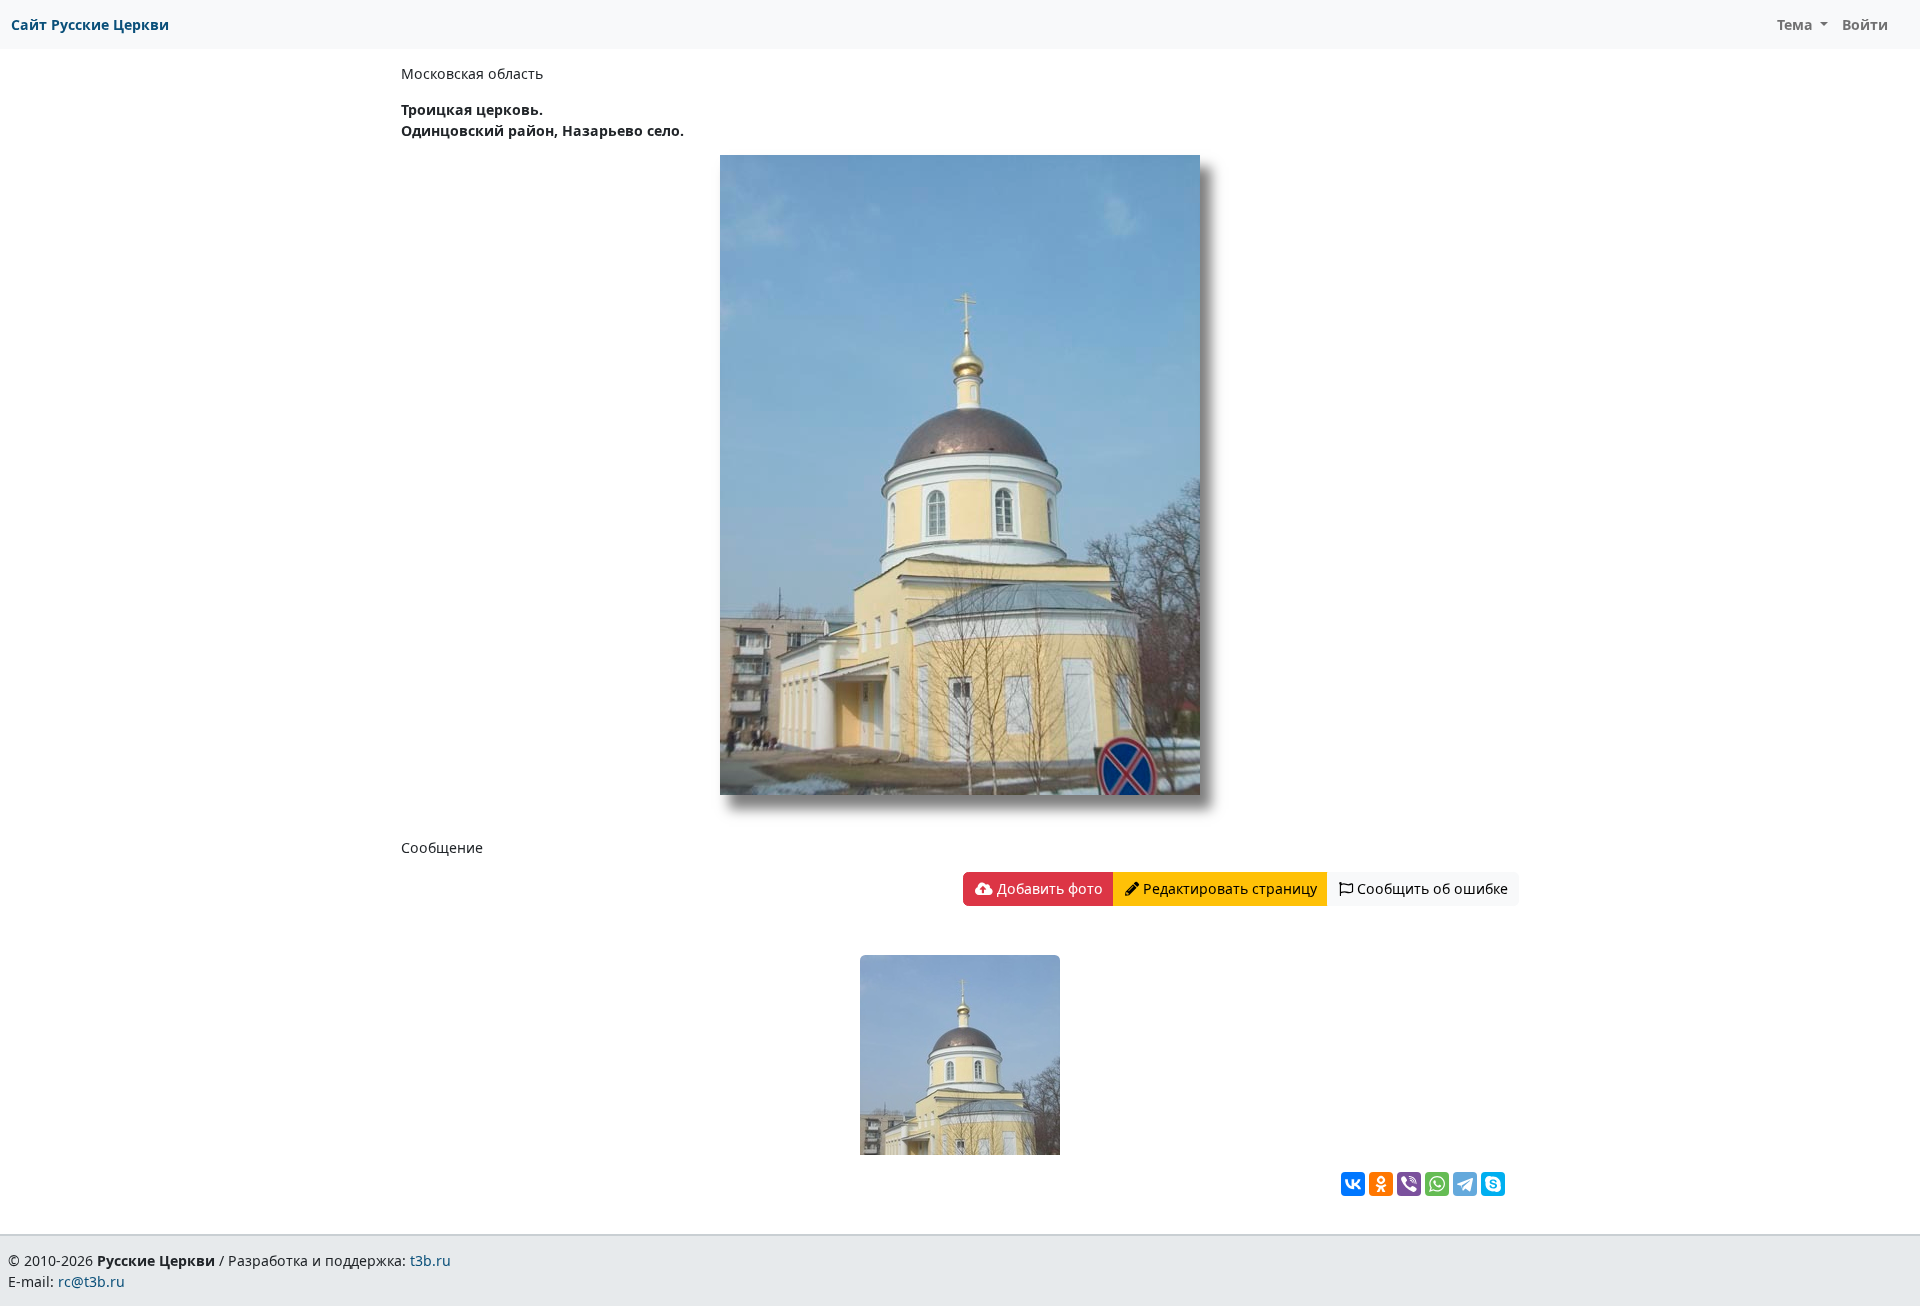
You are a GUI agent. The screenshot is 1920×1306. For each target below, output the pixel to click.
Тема (1797, 24)
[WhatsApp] (1437, 1184)
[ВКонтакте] (1353, 1184)
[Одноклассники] (1381, 1184)
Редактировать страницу (1228, 888)
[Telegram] (1465, 1184)
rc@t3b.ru (91, 1281)
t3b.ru (430, 1260)
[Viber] (1409, 1184)
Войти (1865, 24)
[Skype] (1493, 1184)
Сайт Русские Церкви (90, 24)
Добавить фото (1048, 888)
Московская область (472, 73)
